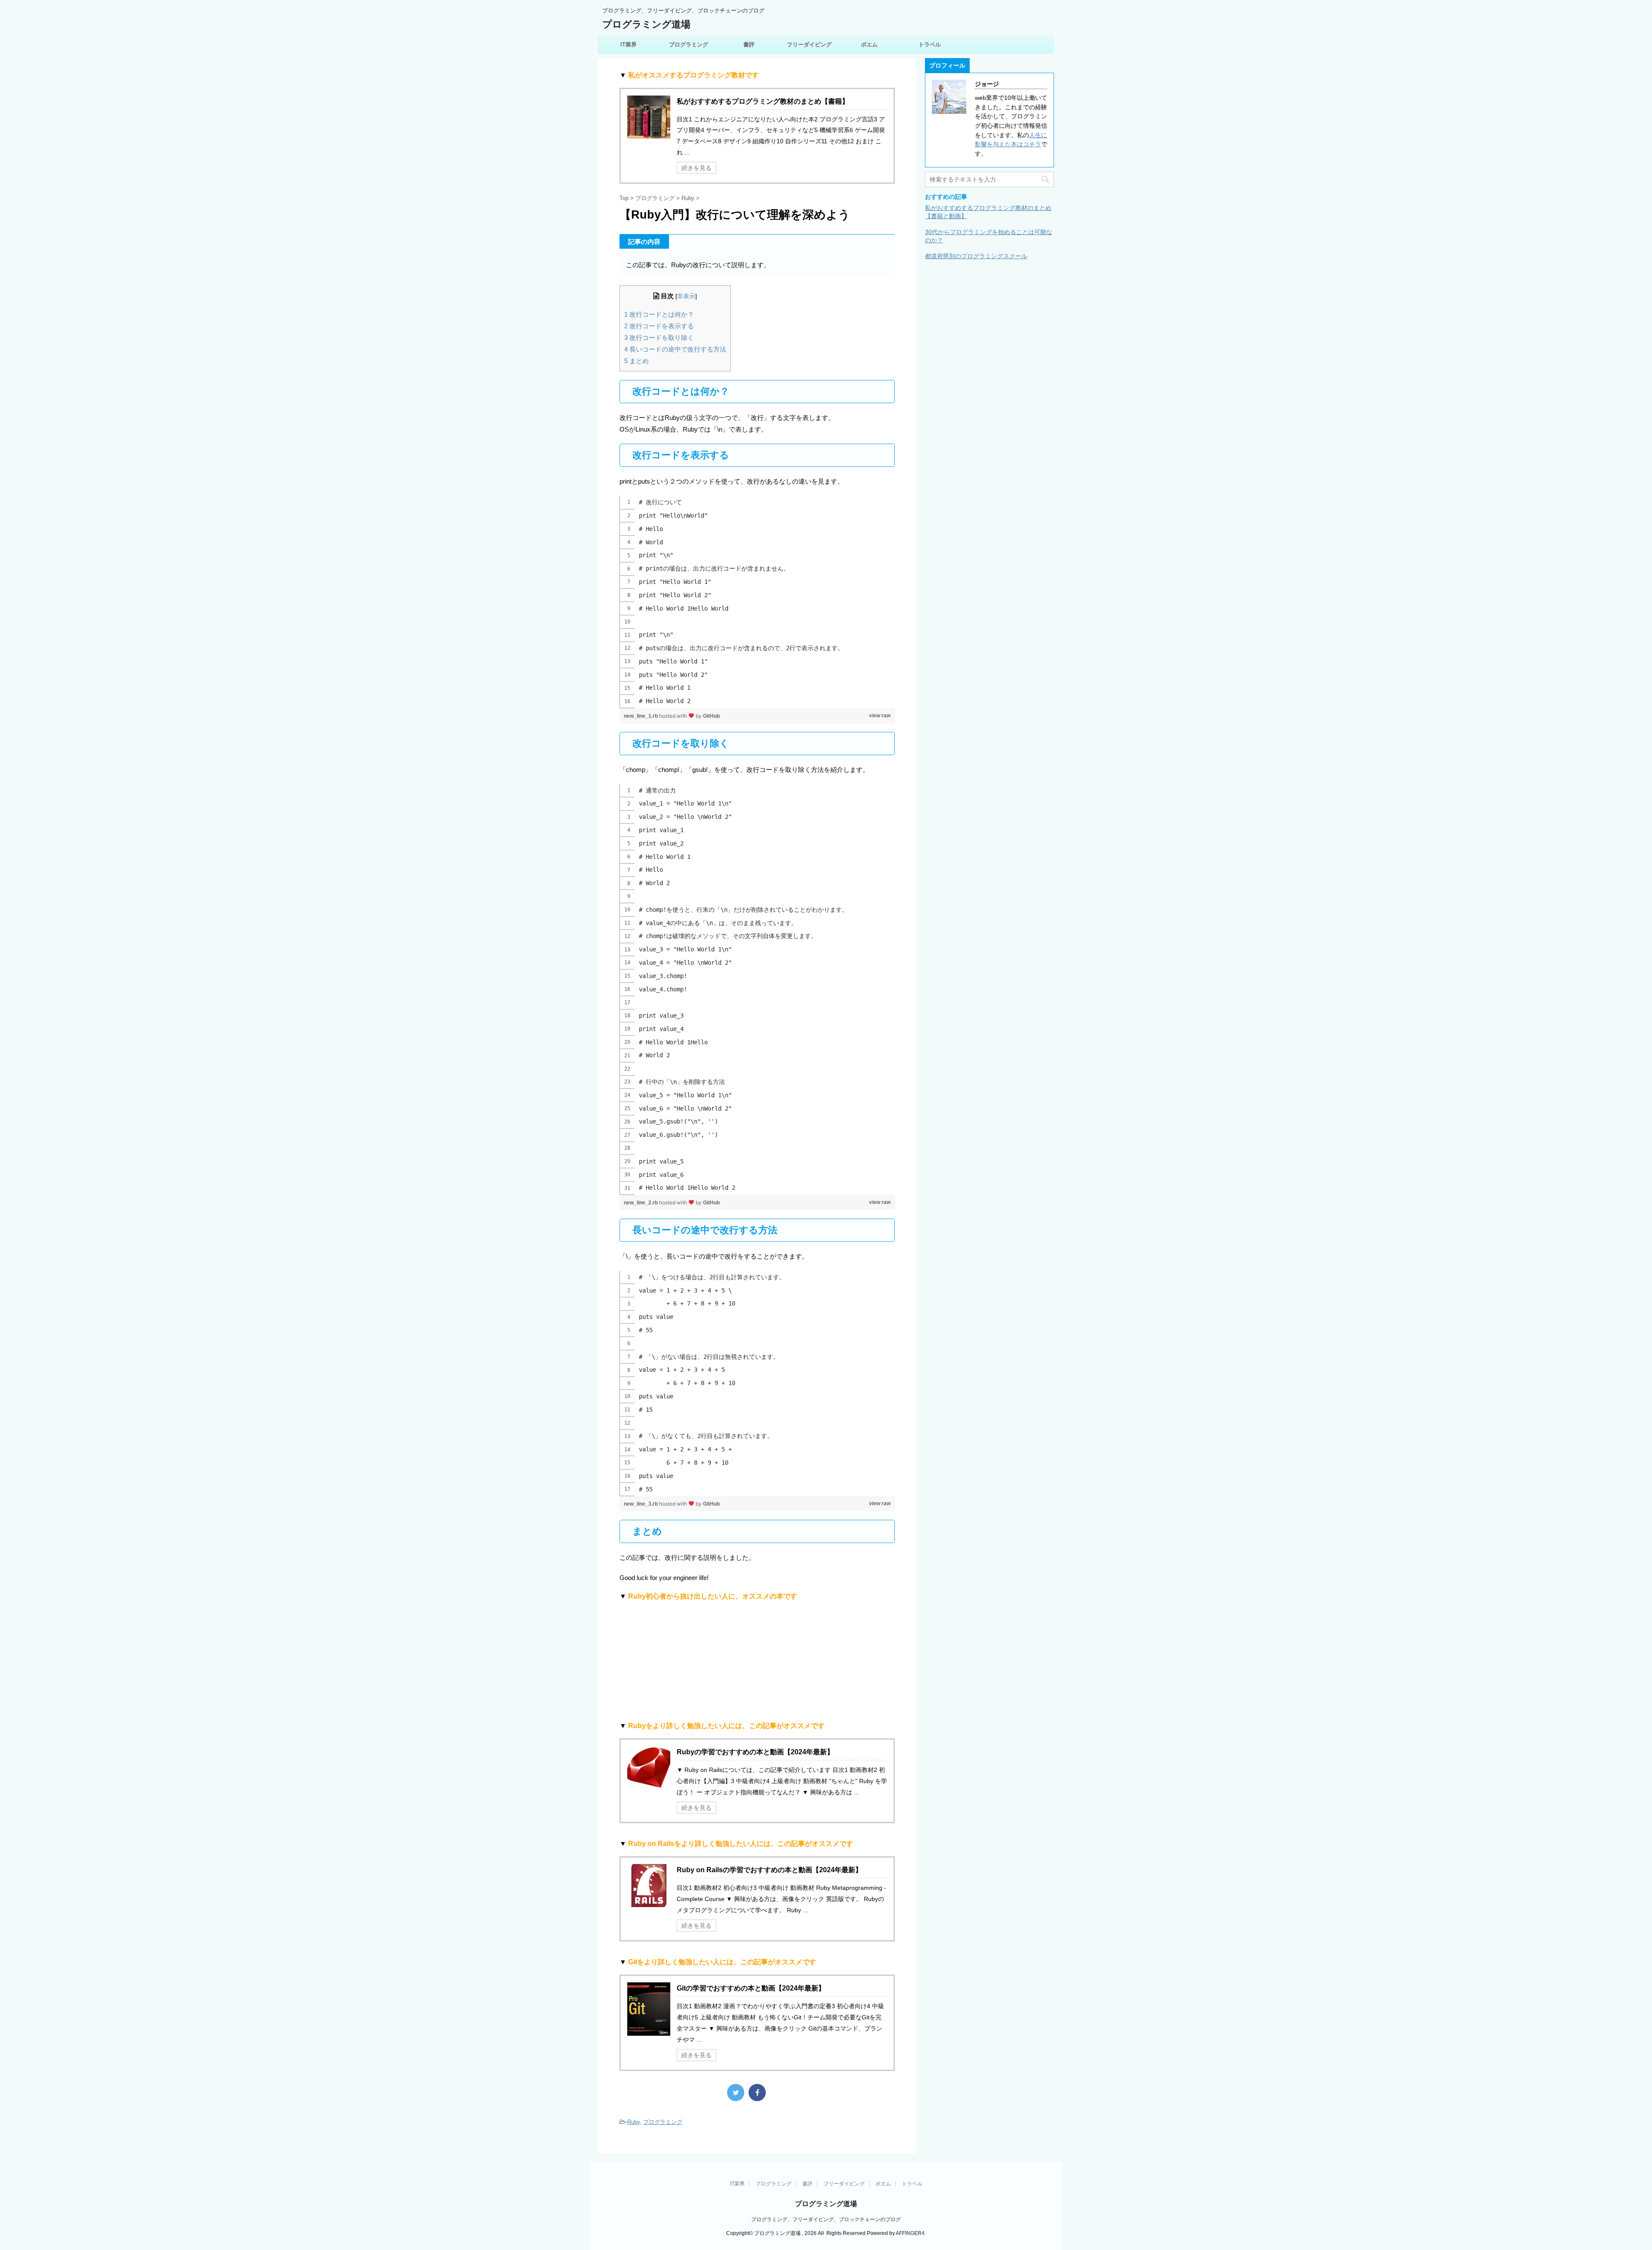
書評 (749, 45)
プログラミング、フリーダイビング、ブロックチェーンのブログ (826, 2219)
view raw (880, 716)
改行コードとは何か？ (659, 314)
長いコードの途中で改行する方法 (675, 349)
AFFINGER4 (910, 2233)
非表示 (686, 296)
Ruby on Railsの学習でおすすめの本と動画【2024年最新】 (769, 1870)
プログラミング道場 (646, 24)
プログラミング (689, 45)
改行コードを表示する (659, 326)
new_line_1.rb (641, 716)
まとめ (636, 361)
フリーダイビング (809, 45)
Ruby (633, 2122)
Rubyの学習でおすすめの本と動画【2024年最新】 (755, 1752)
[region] (757, 602)
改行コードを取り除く (659, 338)
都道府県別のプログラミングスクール (976, 256)
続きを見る (697, 168)
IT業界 (629, 45)
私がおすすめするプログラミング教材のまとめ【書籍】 (763, 101)
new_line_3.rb (641, 1504)
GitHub (711, 716)
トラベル (930, 45)
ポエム (869, 45)
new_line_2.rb (641, 1203)
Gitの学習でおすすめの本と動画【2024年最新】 (751, 1988)
